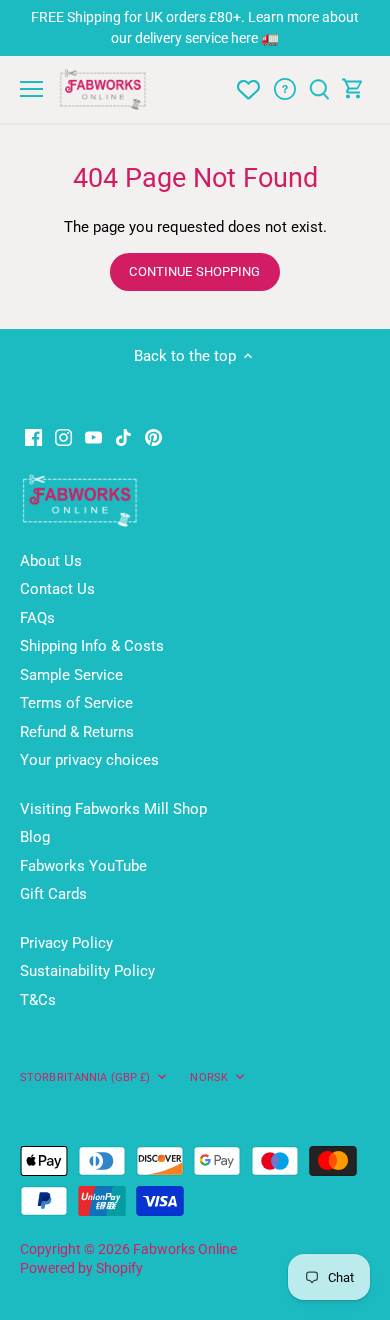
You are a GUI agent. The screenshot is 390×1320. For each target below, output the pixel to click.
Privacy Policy (66, 943)
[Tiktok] (123, 436)
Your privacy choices (89, 760)
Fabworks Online (185, 1249)
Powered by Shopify (81, 1268)
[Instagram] (63, 436)
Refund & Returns (77, 732)
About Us (51, 561)
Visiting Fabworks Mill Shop (113, 809)
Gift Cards (53, 894)
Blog (35, 837)
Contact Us (57, 589)
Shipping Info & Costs (92, 646)
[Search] (319, 89)
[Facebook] (33, 436)
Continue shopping (194, 271)
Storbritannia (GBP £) (85, 1077)
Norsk (209, 1077)
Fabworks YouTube (83, 866)
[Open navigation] (31, 89)
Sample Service (71, 675)
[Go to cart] (353, 89)
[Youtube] (93, 436)
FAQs (37, 618)
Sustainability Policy (87, 971)
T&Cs (38, 1000)
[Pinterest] (153, 436)
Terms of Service (76, 703)
